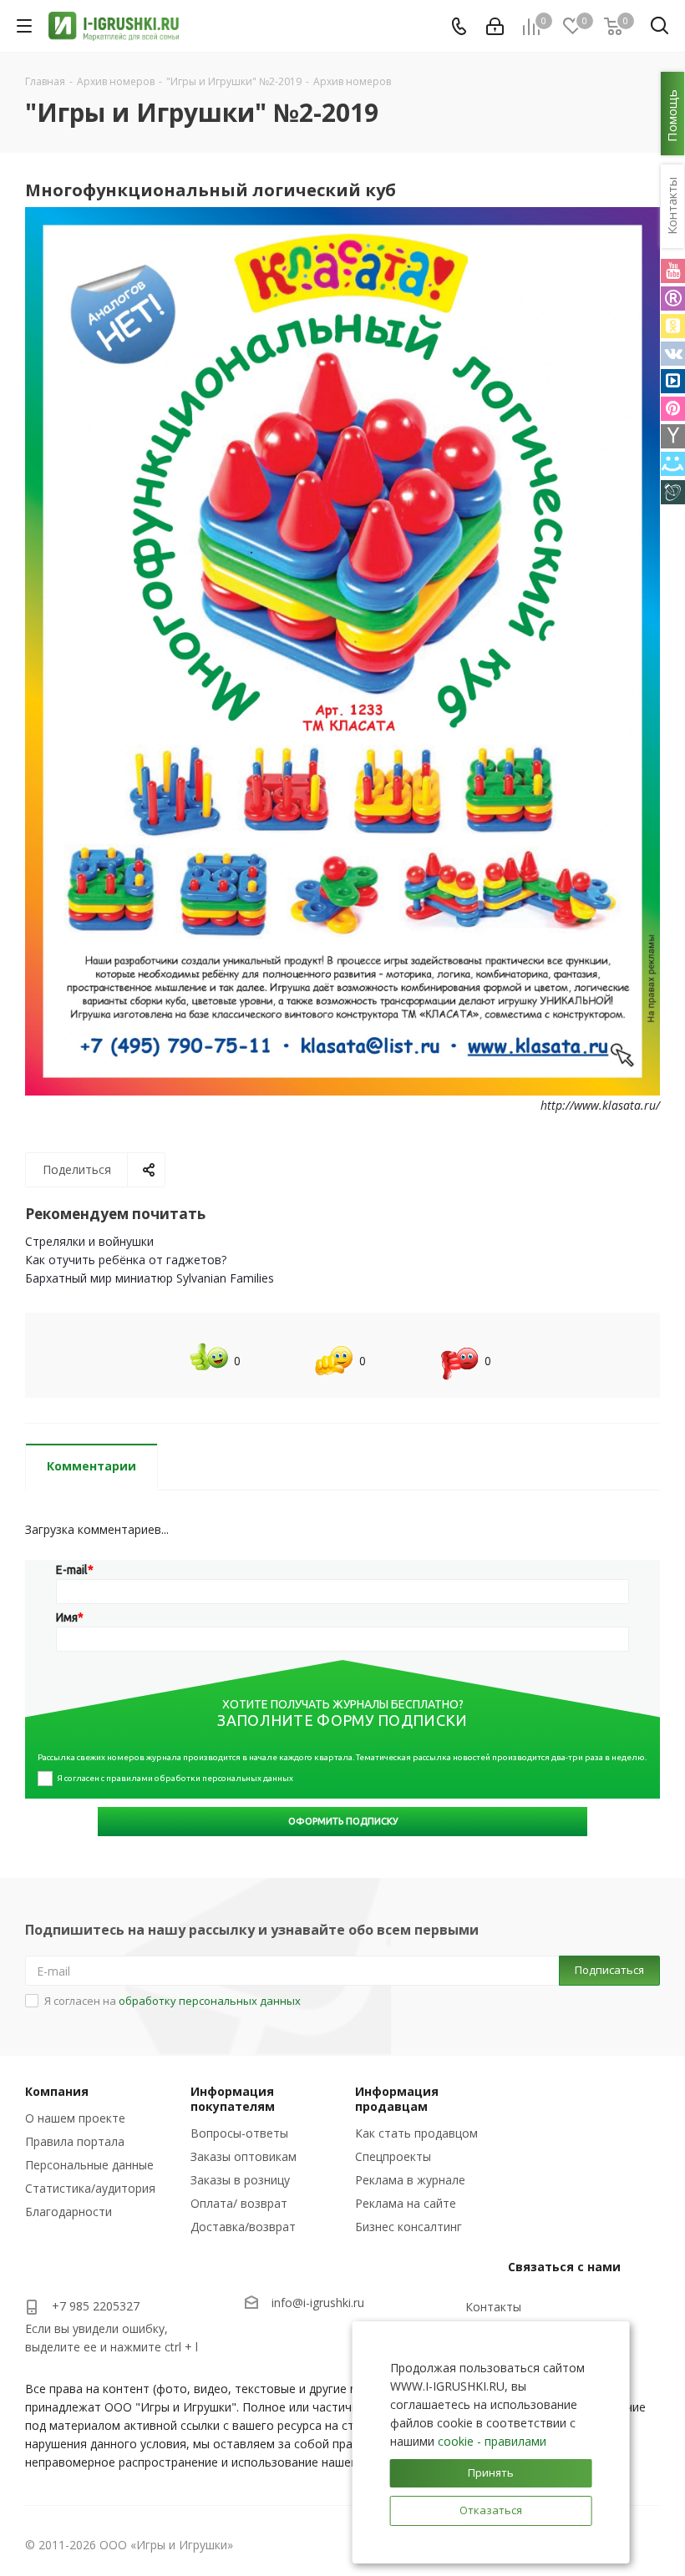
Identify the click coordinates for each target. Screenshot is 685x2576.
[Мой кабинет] (495, 26)
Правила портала (75, 2141)
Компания (57, 2091)
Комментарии (91, 1466)
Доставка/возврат (243, 2227)
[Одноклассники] (673, 326)
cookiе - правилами (492, 2441)
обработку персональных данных (210, 2001)
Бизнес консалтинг (408, 2227)
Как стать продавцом (416, 2133)
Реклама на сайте (406, 2203)
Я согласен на (173, 2001)
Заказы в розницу (240, 2180)
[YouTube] (673, 271)
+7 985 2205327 (96, 2306)
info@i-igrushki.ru (318, 2303)
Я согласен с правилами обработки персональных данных (175, 1778)
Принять (491, 2472)
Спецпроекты (393, 2156)
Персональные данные (89, 2165)
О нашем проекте (75, 2118)
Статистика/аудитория (90, 2188)
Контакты (493, 2307)
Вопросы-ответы (239, 2133)
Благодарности (68, 2212)
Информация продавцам (397, 2099)
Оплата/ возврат (239, 2203)
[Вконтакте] (673, 354)
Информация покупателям (233, 2099)
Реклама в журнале (410, 2180)
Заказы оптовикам (244, 2156)
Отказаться (491, 2510)
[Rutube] (673, 299)
